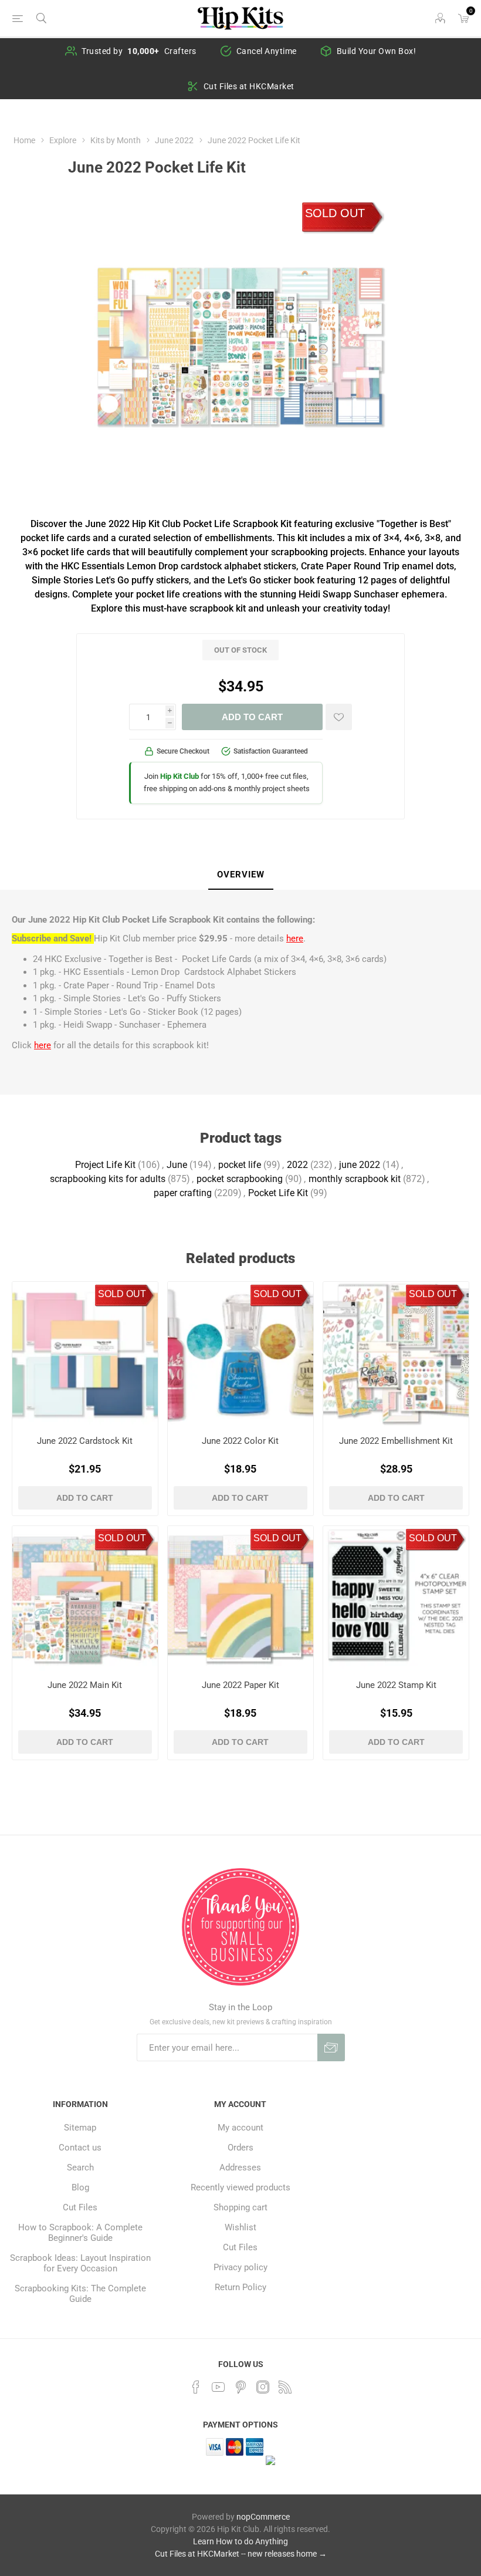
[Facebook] (196, 2387)
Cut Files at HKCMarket (249, 86)
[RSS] (285, 2387)
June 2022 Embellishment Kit (396, 1441)
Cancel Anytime (267, 51)
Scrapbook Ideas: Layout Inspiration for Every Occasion (80, 2263)
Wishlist (240, 2227)
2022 (297, 1165)
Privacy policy (240, 2267)
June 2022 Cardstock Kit (85, 1441)
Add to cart (252, 717)
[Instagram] (263, 2387)
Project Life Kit (105, 1165)
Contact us (80, 2148)
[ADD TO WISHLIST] (339, 717)
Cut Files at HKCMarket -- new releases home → (241, 2554)
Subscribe (331, 2047)
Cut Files (80, 2207)
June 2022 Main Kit (85, 1685)
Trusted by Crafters (139, 51)
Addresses (240, 2168)
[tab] (241, 875)
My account (240, 2128)
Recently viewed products (240, 2187)
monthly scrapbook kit (355, 1179)
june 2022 (360, 1165)
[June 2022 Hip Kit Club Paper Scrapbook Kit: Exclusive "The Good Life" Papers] (240, 1599)
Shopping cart (240, 2207)
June (177, 1165)
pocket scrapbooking (240, 1179)
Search (80, 2168)
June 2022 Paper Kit (240, 1685)
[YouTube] (218, 2387)
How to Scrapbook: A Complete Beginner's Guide (80, 2233)
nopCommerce (263, 2517)
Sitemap (80, 2128)
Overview (241, 875)
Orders (240, 2148)
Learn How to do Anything (240, 2541)
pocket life (240, 1165)
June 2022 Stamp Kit (396, 1685)
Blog (80, 2187)
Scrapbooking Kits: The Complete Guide (80, 2294)
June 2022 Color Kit (240, 1441)
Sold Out (335, 213)
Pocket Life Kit (278, 1193)
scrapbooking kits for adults (108, 1179)
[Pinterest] (240, 2387)
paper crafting (183, 1193)
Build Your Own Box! (377, 51)
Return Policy (240, 2287)
